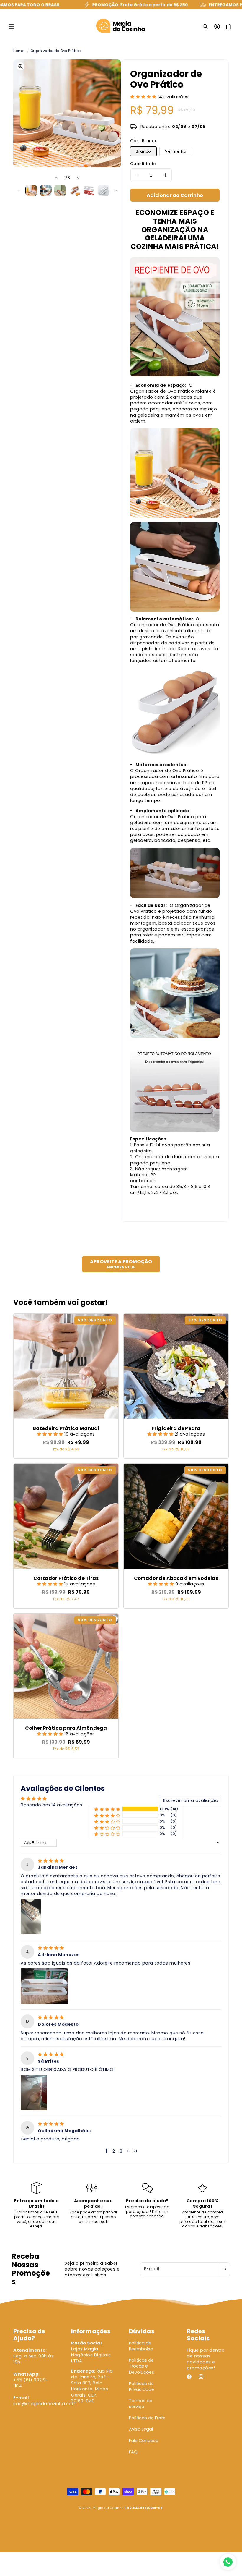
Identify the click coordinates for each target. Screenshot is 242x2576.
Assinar (121, 1319)
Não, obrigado (121, 1340)
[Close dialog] (180, 1227)
